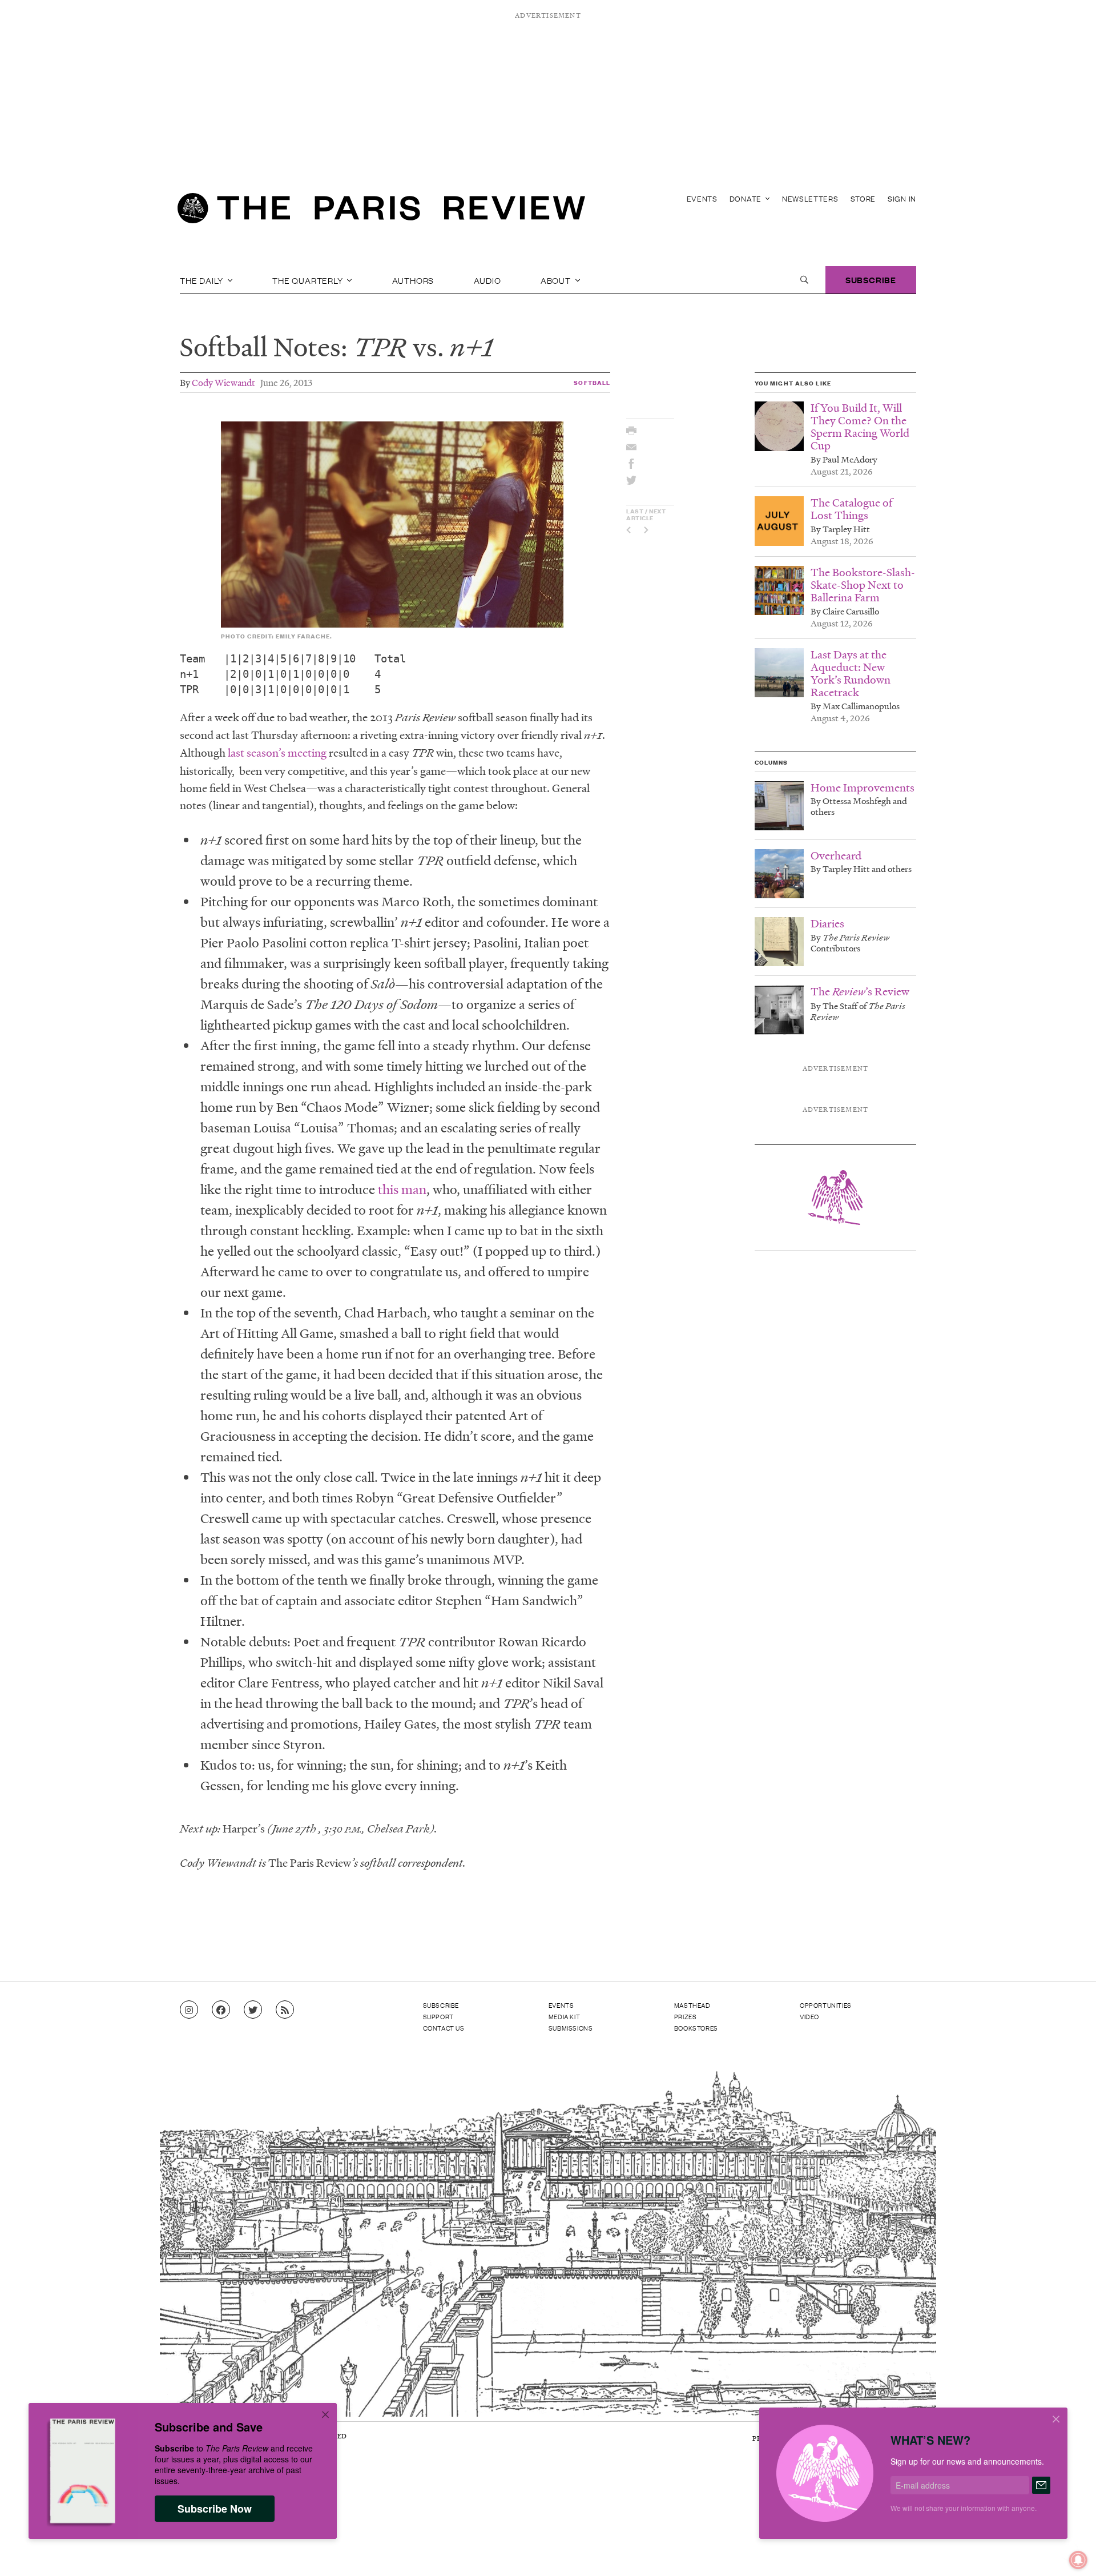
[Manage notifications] (1069, 2551)
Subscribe (871, 280)
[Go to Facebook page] (221, 2010)
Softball (592, 382)
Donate (747, 198)
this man (402, 1189)
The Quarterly (309, 280)
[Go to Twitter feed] (253, 2010)
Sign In (902, 198)
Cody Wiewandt (223, 382)
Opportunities (826, 2005)
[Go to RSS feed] (285, 2010)
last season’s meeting (277, 753)
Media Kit (564, 2016)
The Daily (203, 280)
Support (438, 2016)
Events (702, 198)
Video (809, 2016)
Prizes (686, 2016)
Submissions (571, 2028)
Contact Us (444, 2028)
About (557, 280)
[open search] (804, 280)
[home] (381, 211)
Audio (487, 280)
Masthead (692, 2005)
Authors (413, 280)
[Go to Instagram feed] (189, 2010)
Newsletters (810, 198)
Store (863, 198)
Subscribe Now (215, 2509)
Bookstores (696, 2028)
